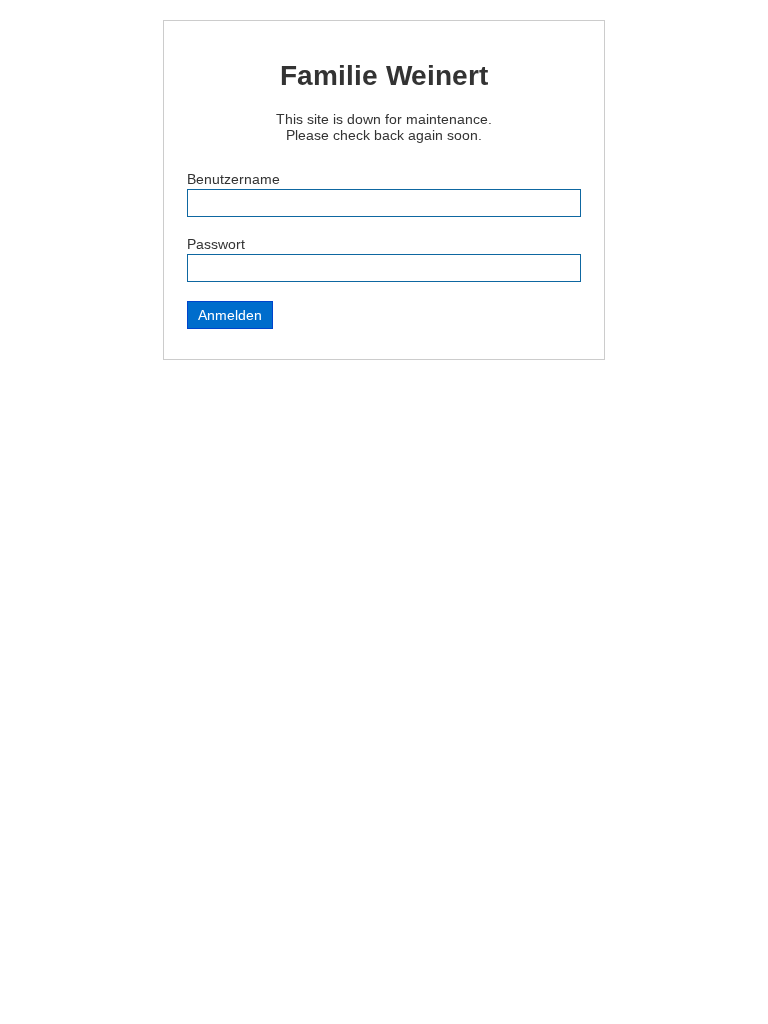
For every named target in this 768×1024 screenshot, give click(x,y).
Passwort (216, 244)
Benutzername (233, 179)
